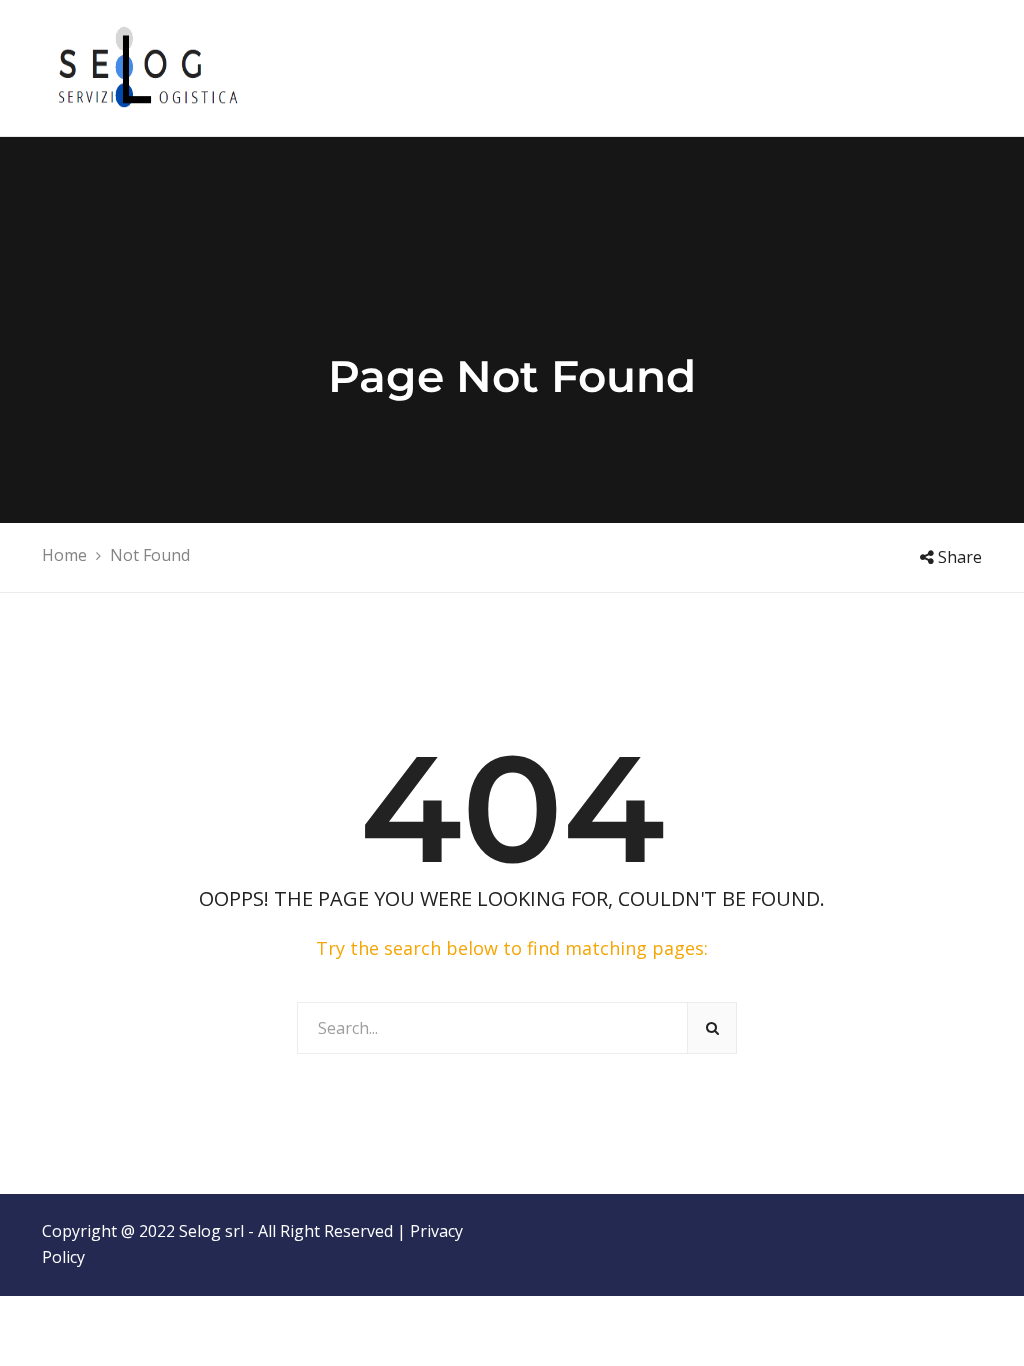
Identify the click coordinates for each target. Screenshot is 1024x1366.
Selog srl (211, 1231)
